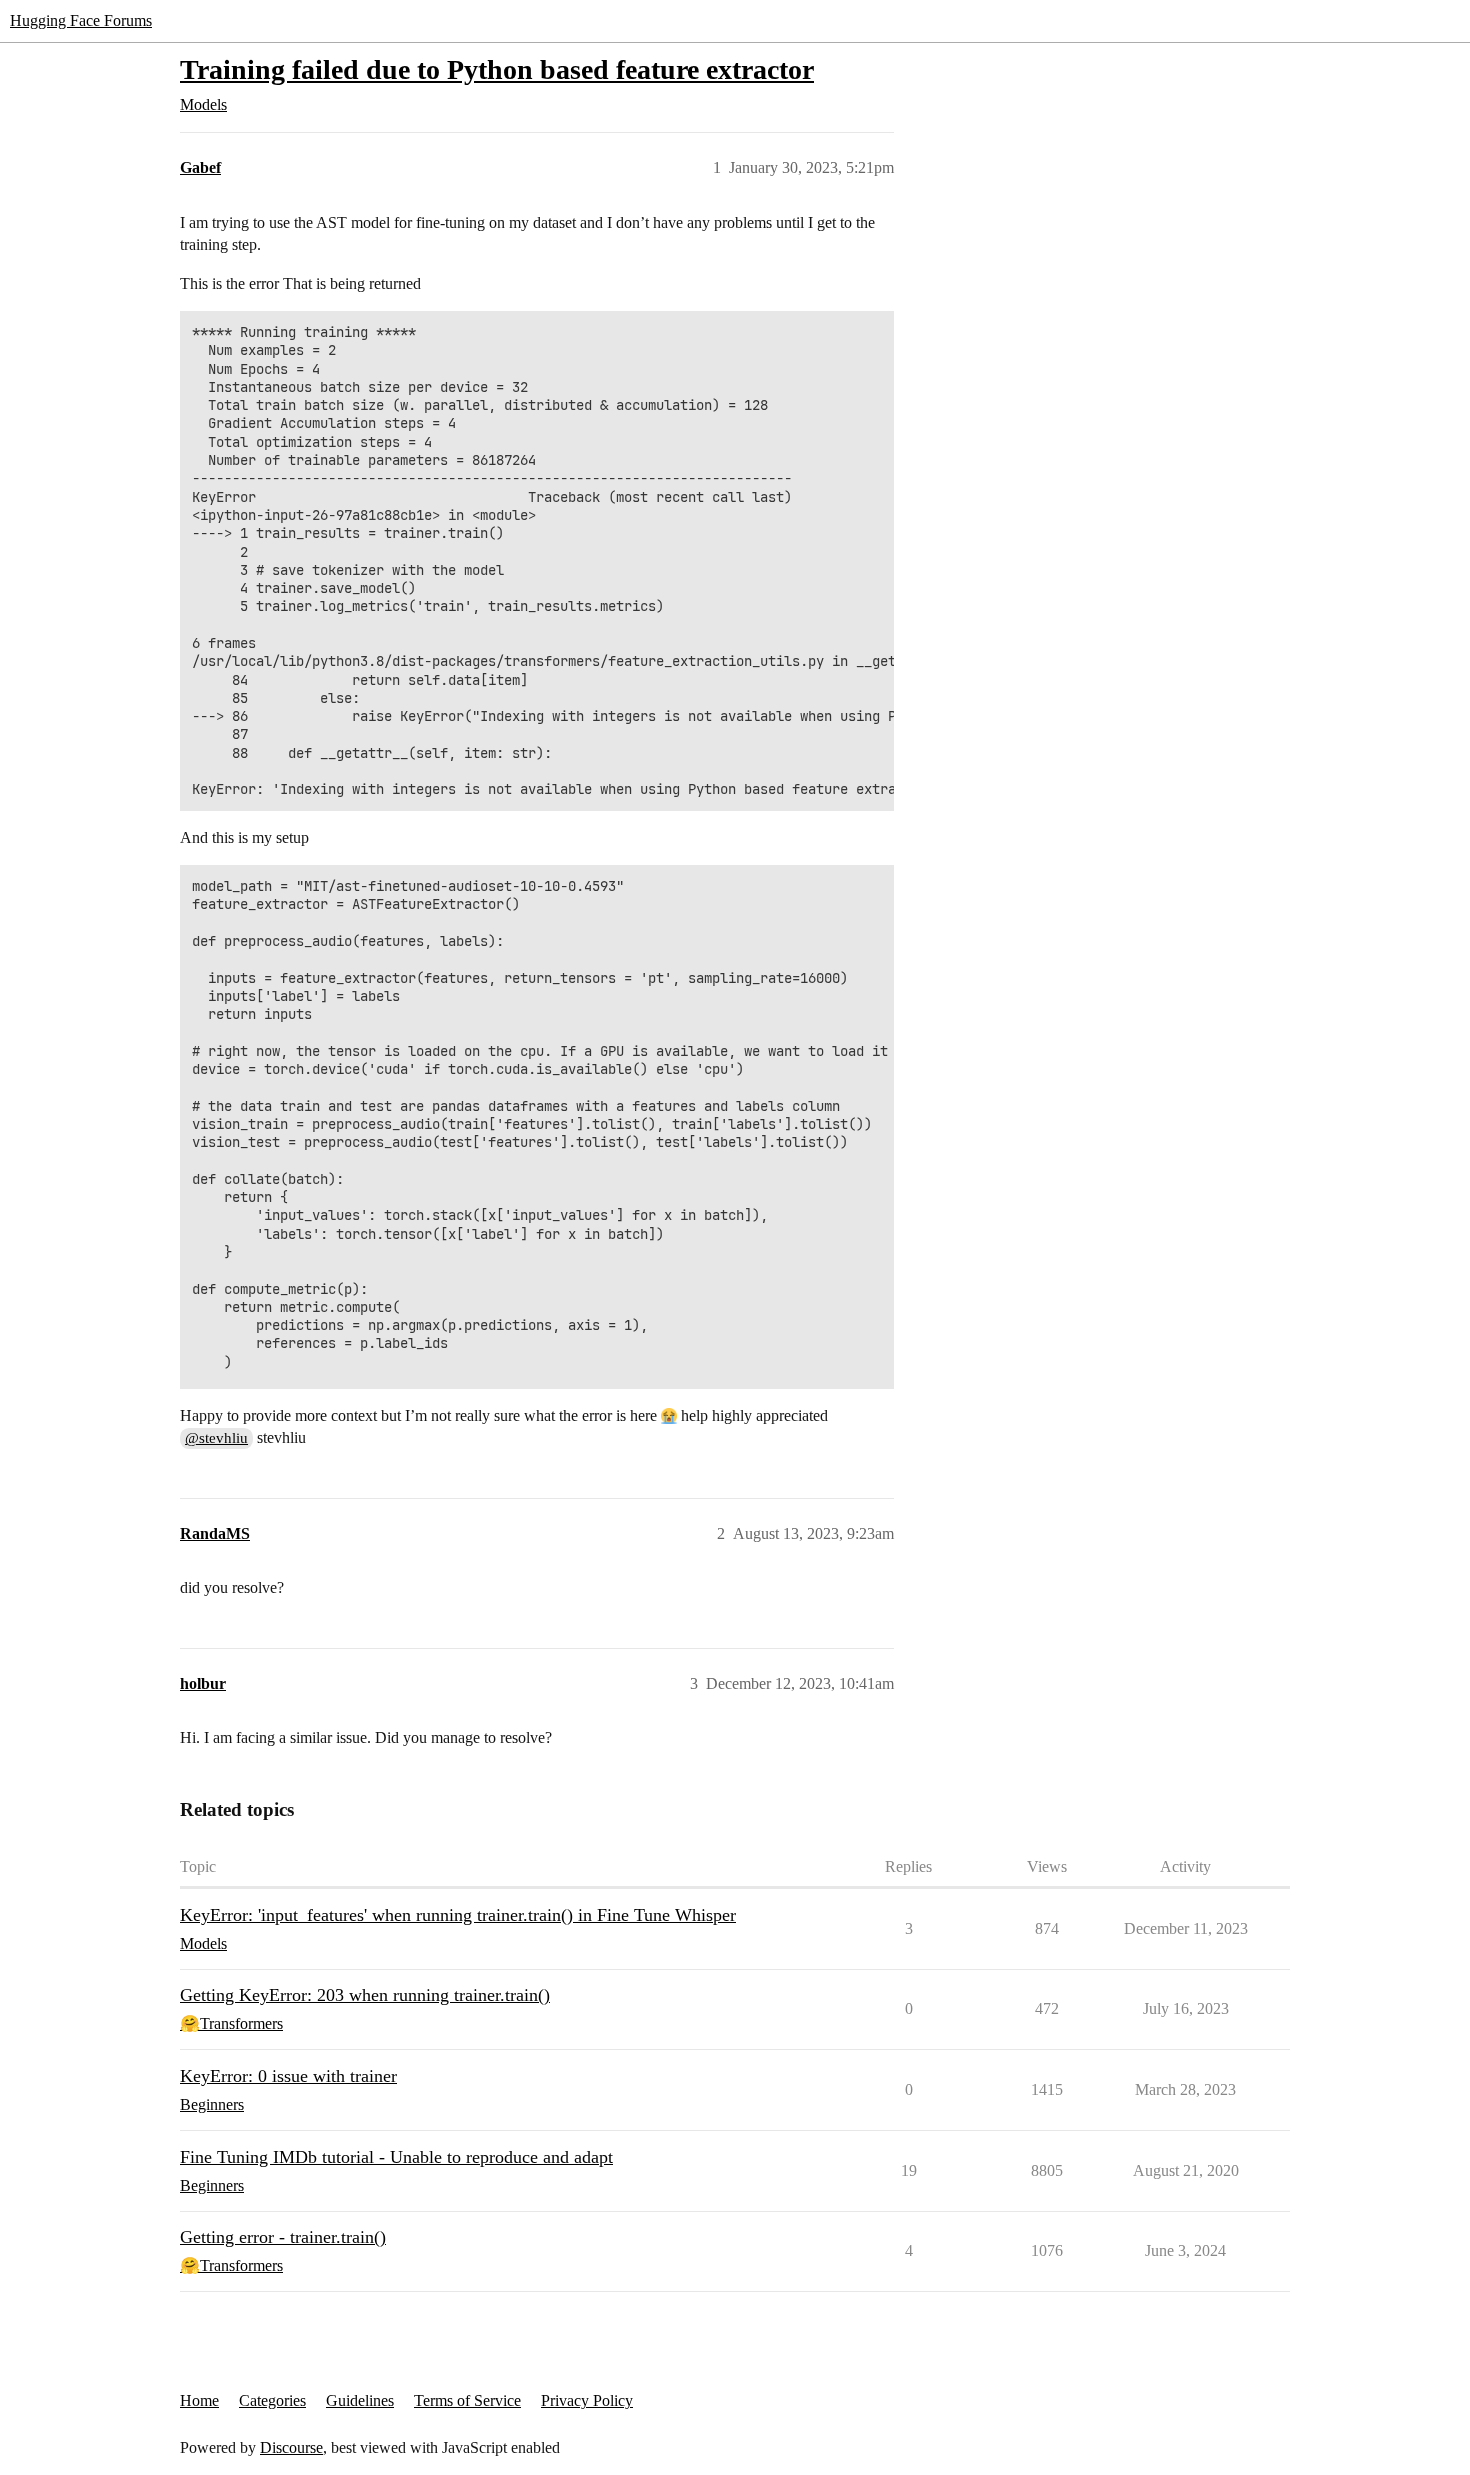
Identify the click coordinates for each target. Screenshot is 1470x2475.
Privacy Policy (587, 2400)
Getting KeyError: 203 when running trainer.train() (365, 1995)
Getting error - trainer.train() (283, 2237)
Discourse (291, 2447)
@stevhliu (216, 1438)
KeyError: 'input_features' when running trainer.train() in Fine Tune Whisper (458, 1915)
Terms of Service (467, 2400)
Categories (272, 2400)
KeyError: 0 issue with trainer (288, 2076)
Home (199, 2400)
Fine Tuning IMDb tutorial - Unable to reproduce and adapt (396, 2157)
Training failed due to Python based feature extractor (497, 69)
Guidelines (360, 2400)
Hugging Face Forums (81, 20)
